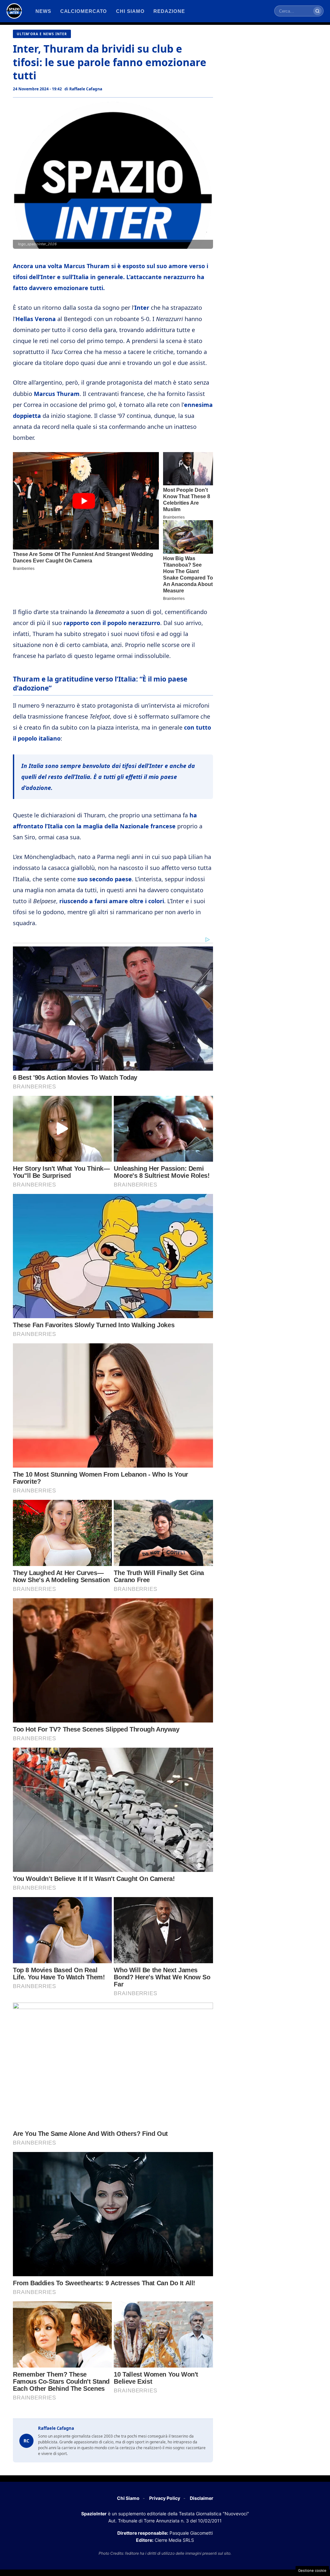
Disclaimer (202, 2498)
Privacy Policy (165, 2498)
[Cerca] (317, 11)
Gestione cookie (312, 2571)
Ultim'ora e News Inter (42, 34)
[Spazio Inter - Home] (14, 11)
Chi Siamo (128, 2498)
